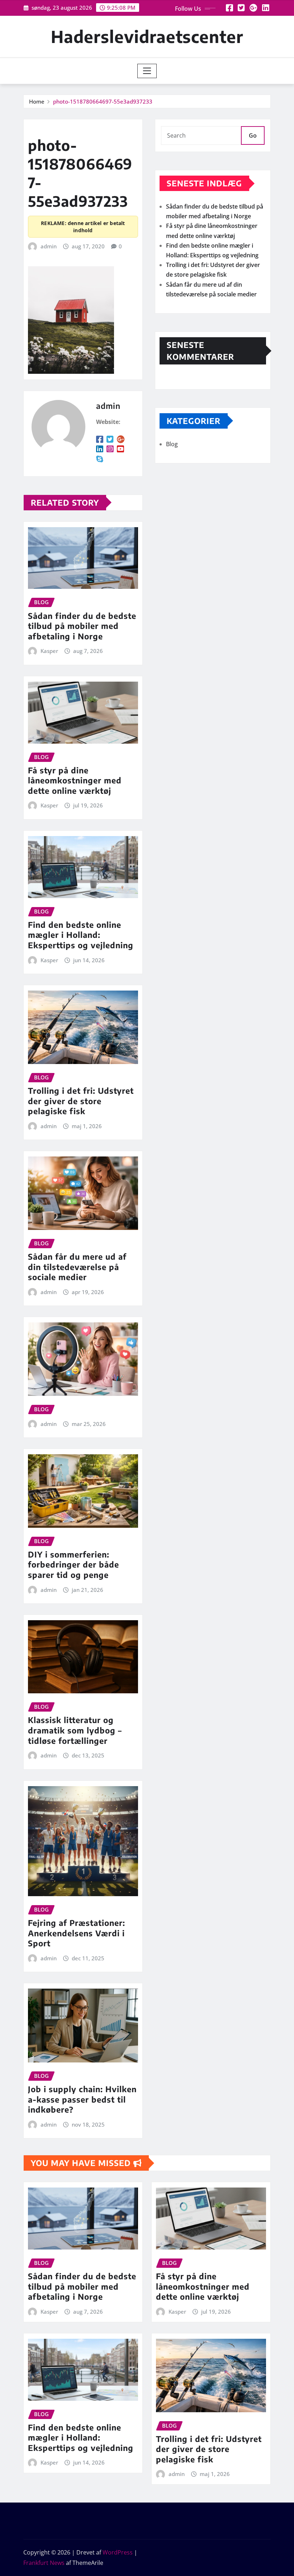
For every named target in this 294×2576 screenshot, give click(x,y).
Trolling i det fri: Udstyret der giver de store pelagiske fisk (81, 1101)
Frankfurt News (44, 2563)
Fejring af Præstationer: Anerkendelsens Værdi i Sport (77, 1933)
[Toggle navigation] (147, 71)
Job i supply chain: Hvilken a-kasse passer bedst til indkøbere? (82, 2099)
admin (49, 246)
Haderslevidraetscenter (147, 36)
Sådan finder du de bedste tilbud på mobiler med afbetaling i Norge (82, 626)
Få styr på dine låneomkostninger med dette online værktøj (75, 780)
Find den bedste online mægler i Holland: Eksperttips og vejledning (81, 935)
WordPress (118, 2552)
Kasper (49, 651)
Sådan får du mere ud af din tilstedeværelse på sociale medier (77, 1267)
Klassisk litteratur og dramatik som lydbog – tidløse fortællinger (75, 1730)
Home (37, 101)
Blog (172, 444)
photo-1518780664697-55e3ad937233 (103, 101)
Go (253, 135)
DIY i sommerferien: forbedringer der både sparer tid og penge (73, 1564)
